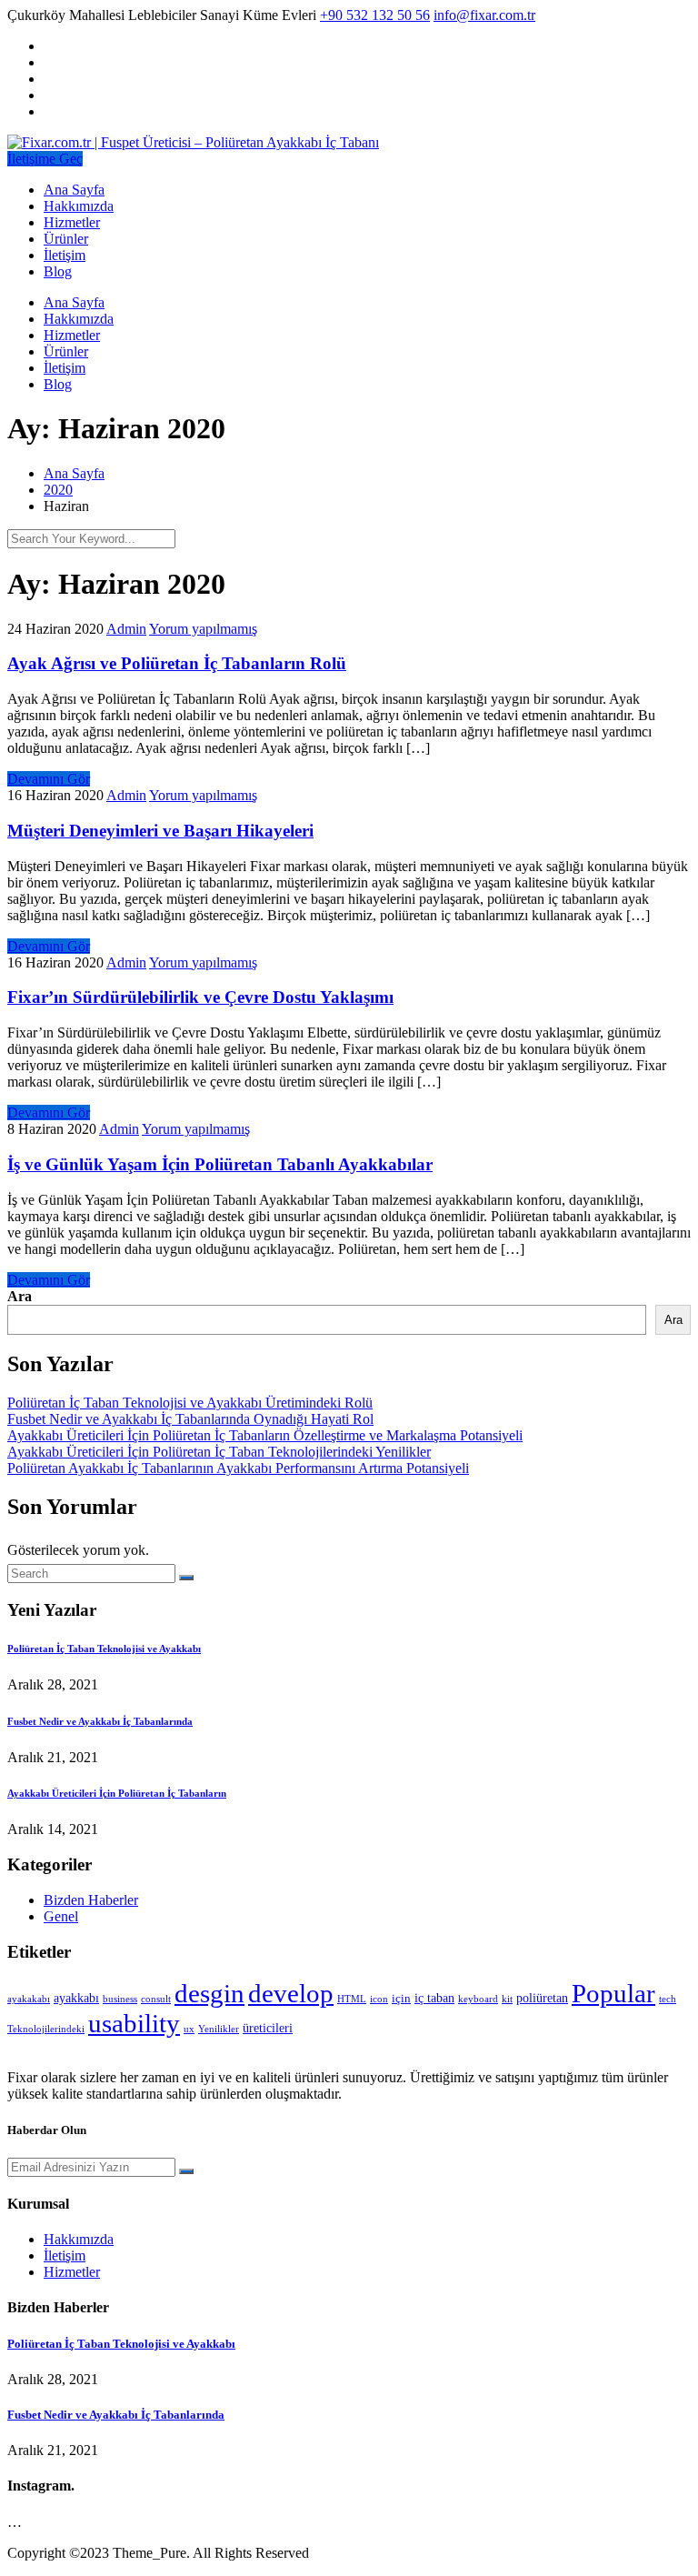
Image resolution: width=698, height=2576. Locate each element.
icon (379, 1999)
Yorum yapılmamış (203, 629)
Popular (613, 1993)
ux (189, 2029)
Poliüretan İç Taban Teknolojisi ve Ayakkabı (104, 1649)
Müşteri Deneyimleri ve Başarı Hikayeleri (160, 831)
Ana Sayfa (74, 190)
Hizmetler (72, 222)
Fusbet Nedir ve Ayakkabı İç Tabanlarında (100, 1721)
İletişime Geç (45, 159)
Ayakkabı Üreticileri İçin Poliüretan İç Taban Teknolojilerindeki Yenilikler (219, 1452)
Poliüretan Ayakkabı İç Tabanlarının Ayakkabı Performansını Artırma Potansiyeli (238, 1468)
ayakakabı (29, 1999)
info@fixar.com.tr (484, 15)
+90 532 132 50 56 (375, 15)
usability (134, 2023)
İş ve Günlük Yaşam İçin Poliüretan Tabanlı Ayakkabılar (220, 1164)
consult (156, 1999)
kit (507, 1999)
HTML (352, 1999)
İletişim (65, 255)
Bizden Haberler (91, 1900)
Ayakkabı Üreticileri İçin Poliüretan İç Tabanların (117, 1793)
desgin (209, 1993)
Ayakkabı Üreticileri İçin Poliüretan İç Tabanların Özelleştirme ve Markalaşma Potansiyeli (265, 1435)
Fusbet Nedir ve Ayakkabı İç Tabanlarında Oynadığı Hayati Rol (190, 1419)
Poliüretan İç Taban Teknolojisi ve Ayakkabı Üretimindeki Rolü (190, 1403)
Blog (58, 271)
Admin (126, 629)
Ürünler (66, 239)
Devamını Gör (49, 779)
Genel (61, 1916)
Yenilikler (219, 2029)
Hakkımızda (79, 206)
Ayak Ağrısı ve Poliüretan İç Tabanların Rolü (177, 663)
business (120, 1999)
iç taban (434, 1998)
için (401, 1999)
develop (291, 1993)
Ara (20, 1296)
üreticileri (268, 2028)
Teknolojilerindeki (46, 2029)
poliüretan (542, 1998)
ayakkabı (76, 1998)
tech (668, 1999)
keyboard (478, 1999)
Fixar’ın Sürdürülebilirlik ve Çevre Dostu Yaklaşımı (200, 997)
